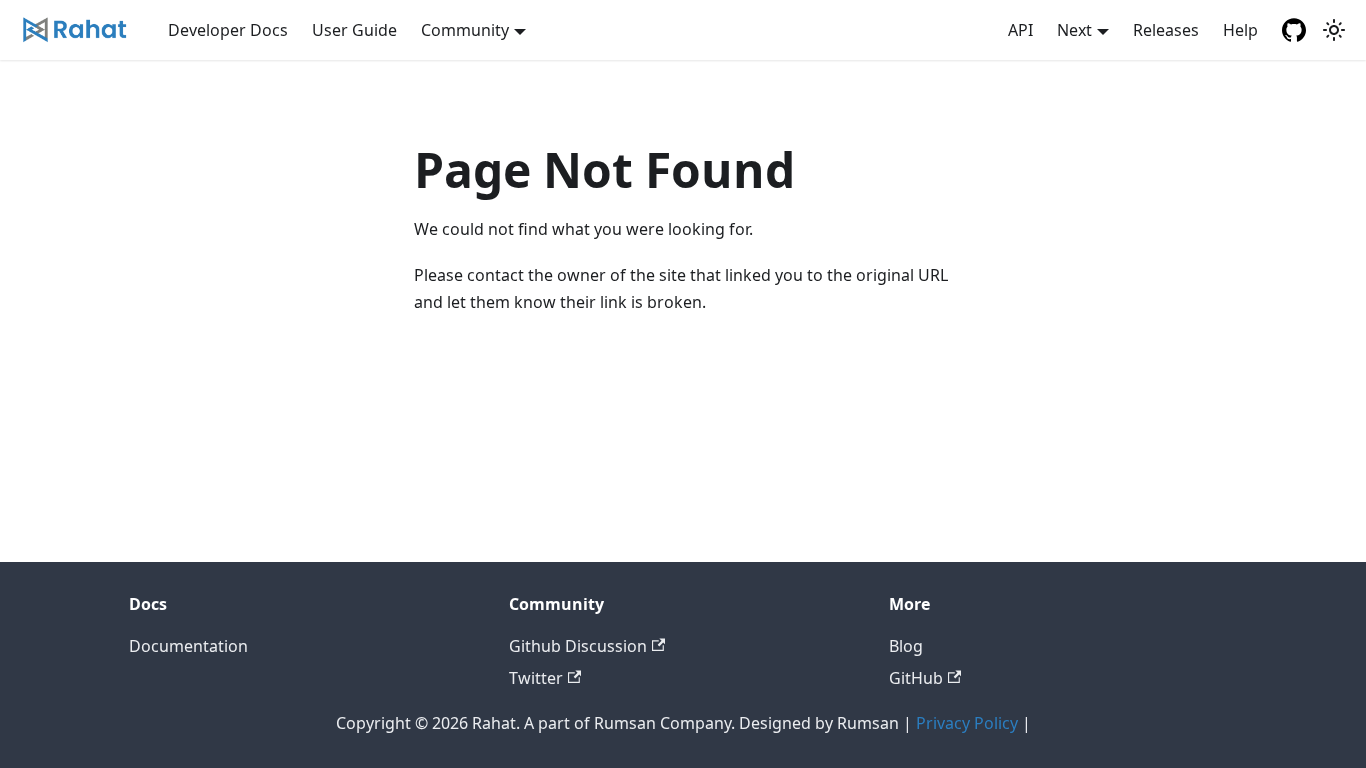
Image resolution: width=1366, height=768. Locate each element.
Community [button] (465, 30)
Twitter (536, 678)
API (1020, 30)
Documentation (188, 646)
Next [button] (1074, 30)
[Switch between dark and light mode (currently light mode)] (1334, 30)
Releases (1166, 30)
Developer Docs (228, 30)
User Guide (354, 30)
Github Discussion (578, 646)
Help (1240, 30)
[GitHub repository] (1294, 30)
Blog (906, 646)
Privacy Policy (967, 723)
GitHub (916, 678)
